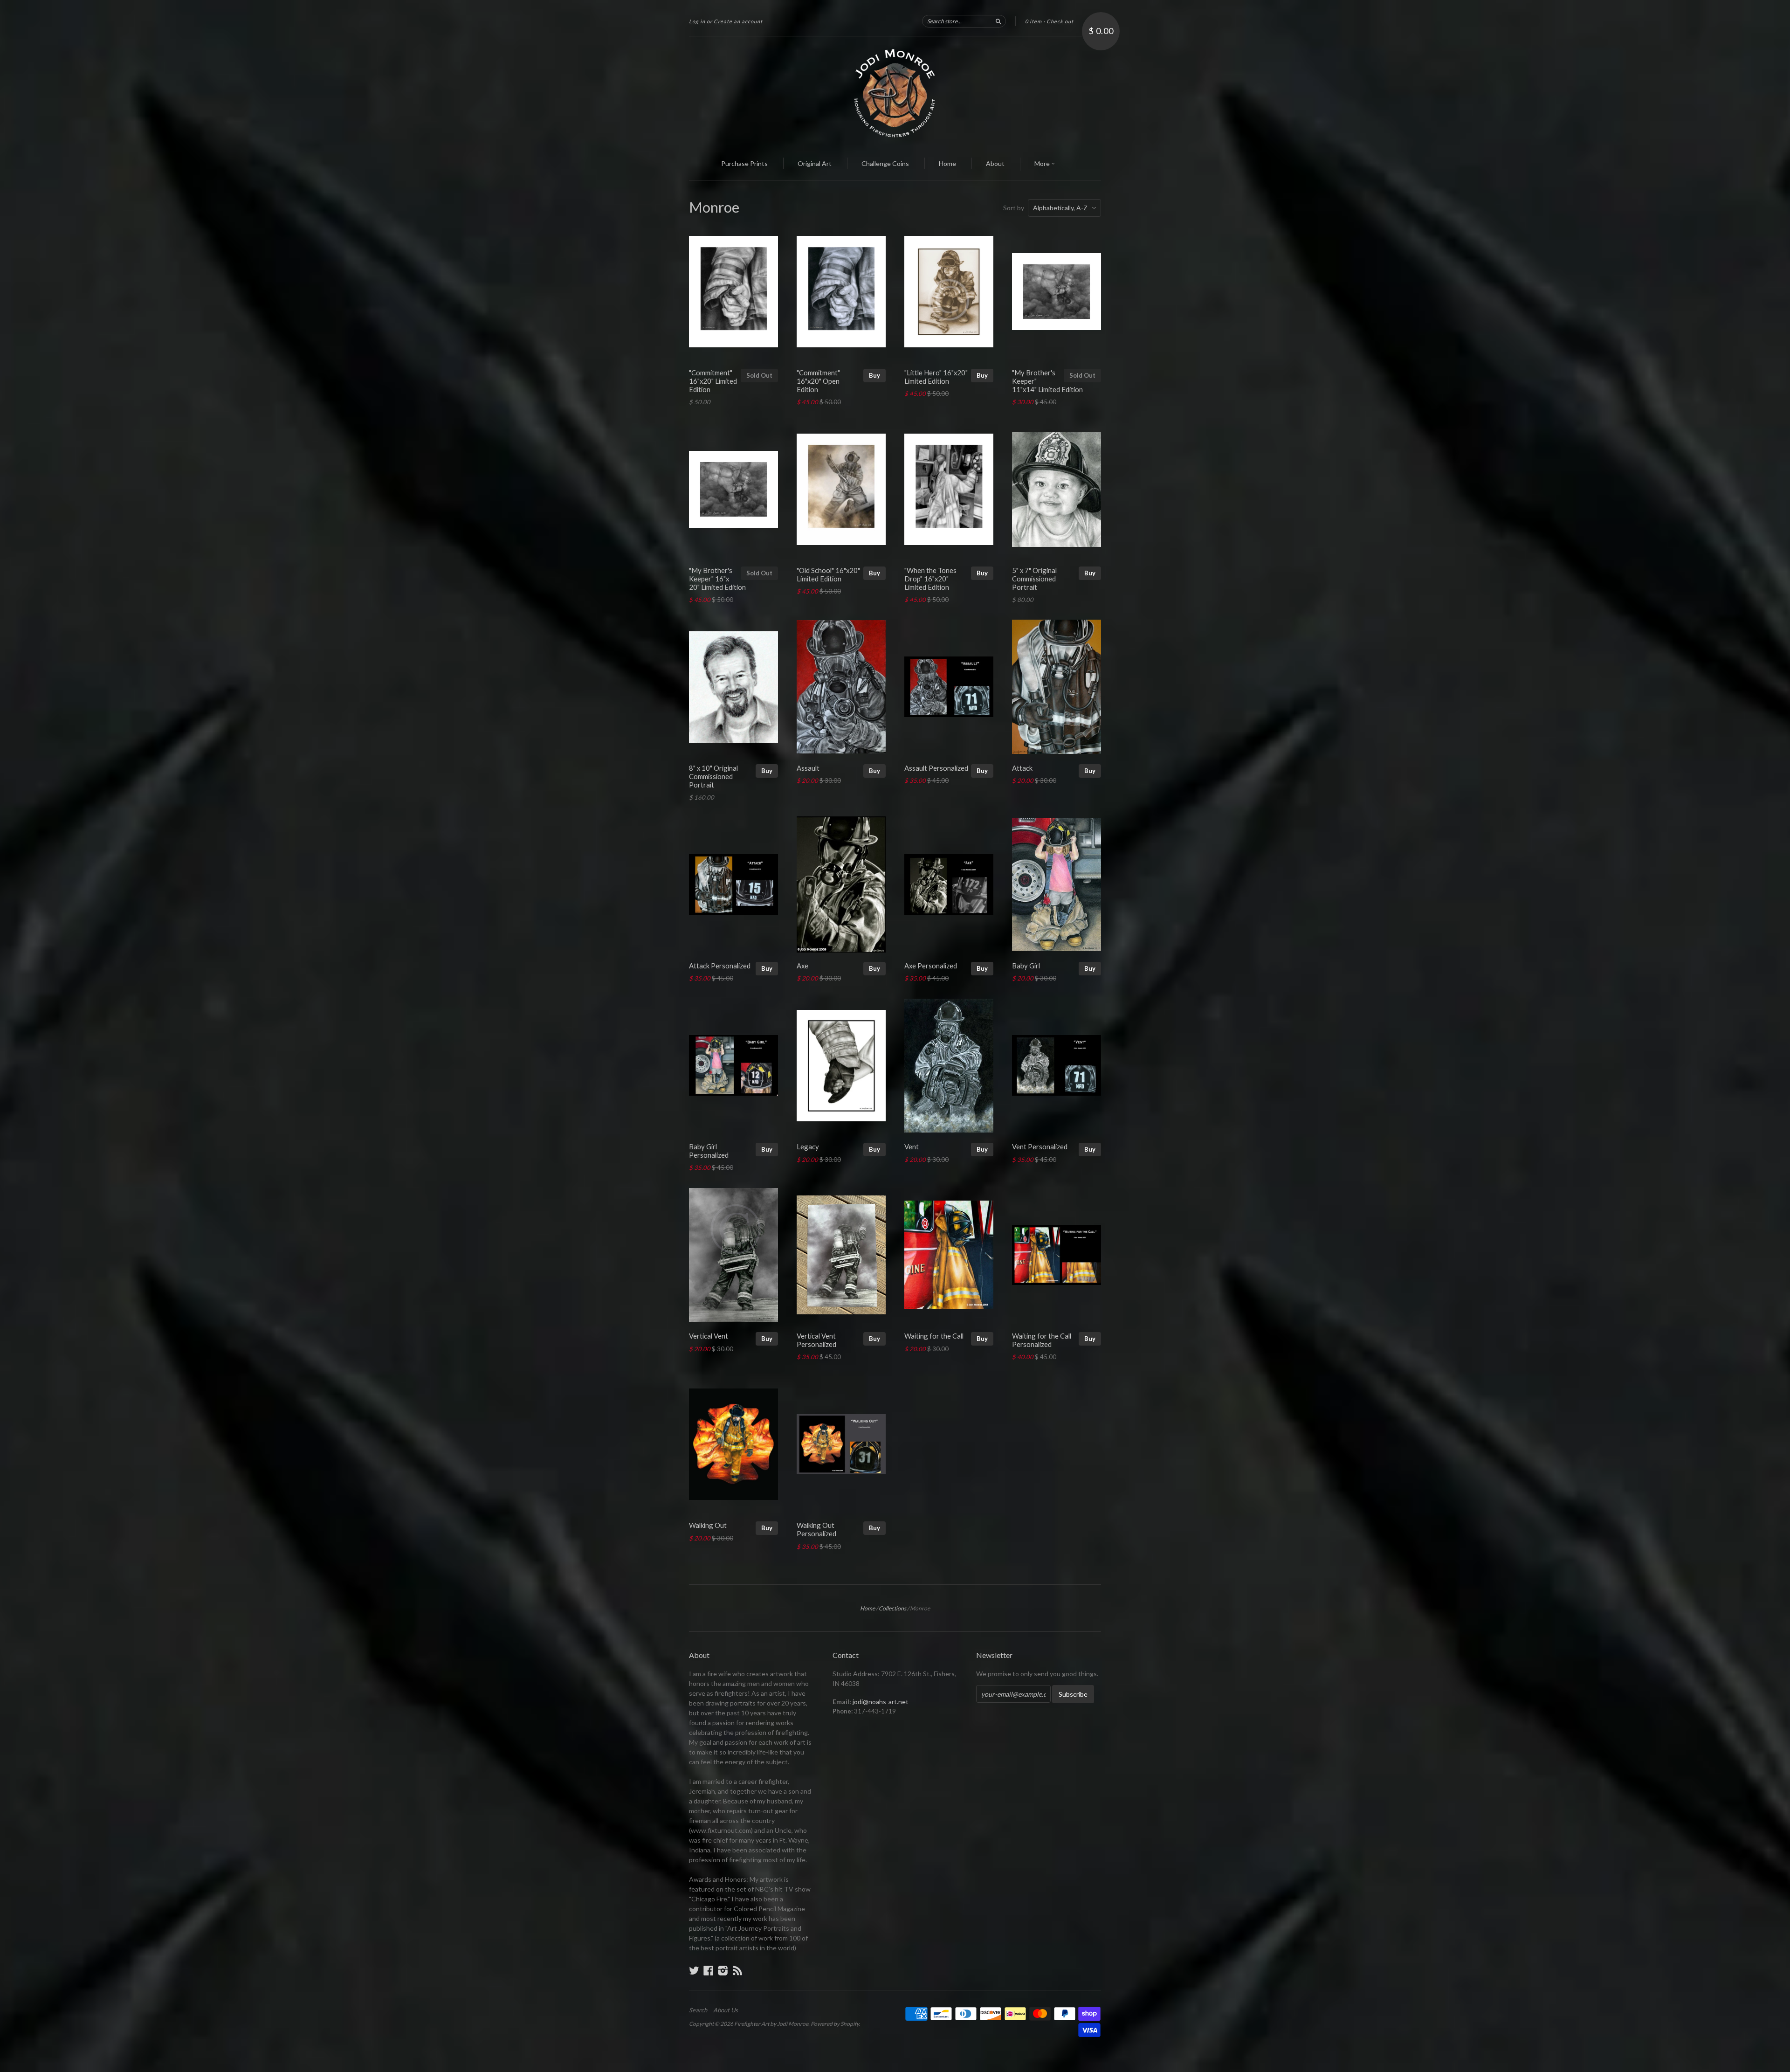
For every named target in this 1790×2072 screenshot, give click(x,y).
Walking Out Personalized (816, 1529)
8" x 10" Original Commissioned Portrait (713, 776)
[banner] (895, 92)
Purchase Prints (744, 163)
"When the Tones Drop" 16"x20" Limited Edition (930, 579)
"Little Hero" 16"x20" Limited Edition (936, 377)
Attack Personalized (720, 966)
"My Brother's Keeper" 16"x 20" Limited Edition (717, 579)
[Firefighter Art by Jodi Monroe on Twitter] (694, 1970)
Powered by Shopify (835, 2024)
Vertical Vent (709, 1336)
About (995, 163)
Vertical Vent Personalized (816, 1340)
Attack (1022, 768)
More (1043, 163)
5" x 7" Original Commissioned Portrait (1034, 579)
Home (947, 163)
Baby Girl (1026, 966)
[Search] (998, 21)
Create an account (738, 21)
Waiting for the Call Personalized (1042, 1340)
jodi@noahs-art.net (881, 1702)
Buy (874, 375)
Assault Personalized (936, 768)
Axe (802, 966)
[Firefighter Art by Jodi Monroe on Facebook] (709, 1970)
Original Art (815, 163)
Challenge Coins (885, 163)
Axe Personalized (931, 966)
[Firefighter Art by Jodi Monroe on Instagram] (723, 1970)
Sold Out (759, 375)
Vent (912, 1147)
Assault (808, 768)
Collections (892, 1608)
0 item (1033, 21)
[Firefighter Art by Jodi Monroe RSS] (737, 1970)
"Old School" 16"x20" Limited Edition (828, 574)
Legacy (808, 1147)
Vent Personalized (1040, 1147)
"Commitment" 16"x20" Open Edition (818, 381)
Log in (697, 21)
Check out (1060, 21)
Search (698, 2010)
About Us (726, 2010)
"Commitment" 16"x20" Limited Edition (713, 381)
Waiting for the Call (934, 1336)
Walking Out (708, 1525)
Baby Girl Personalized (709, 1151)
